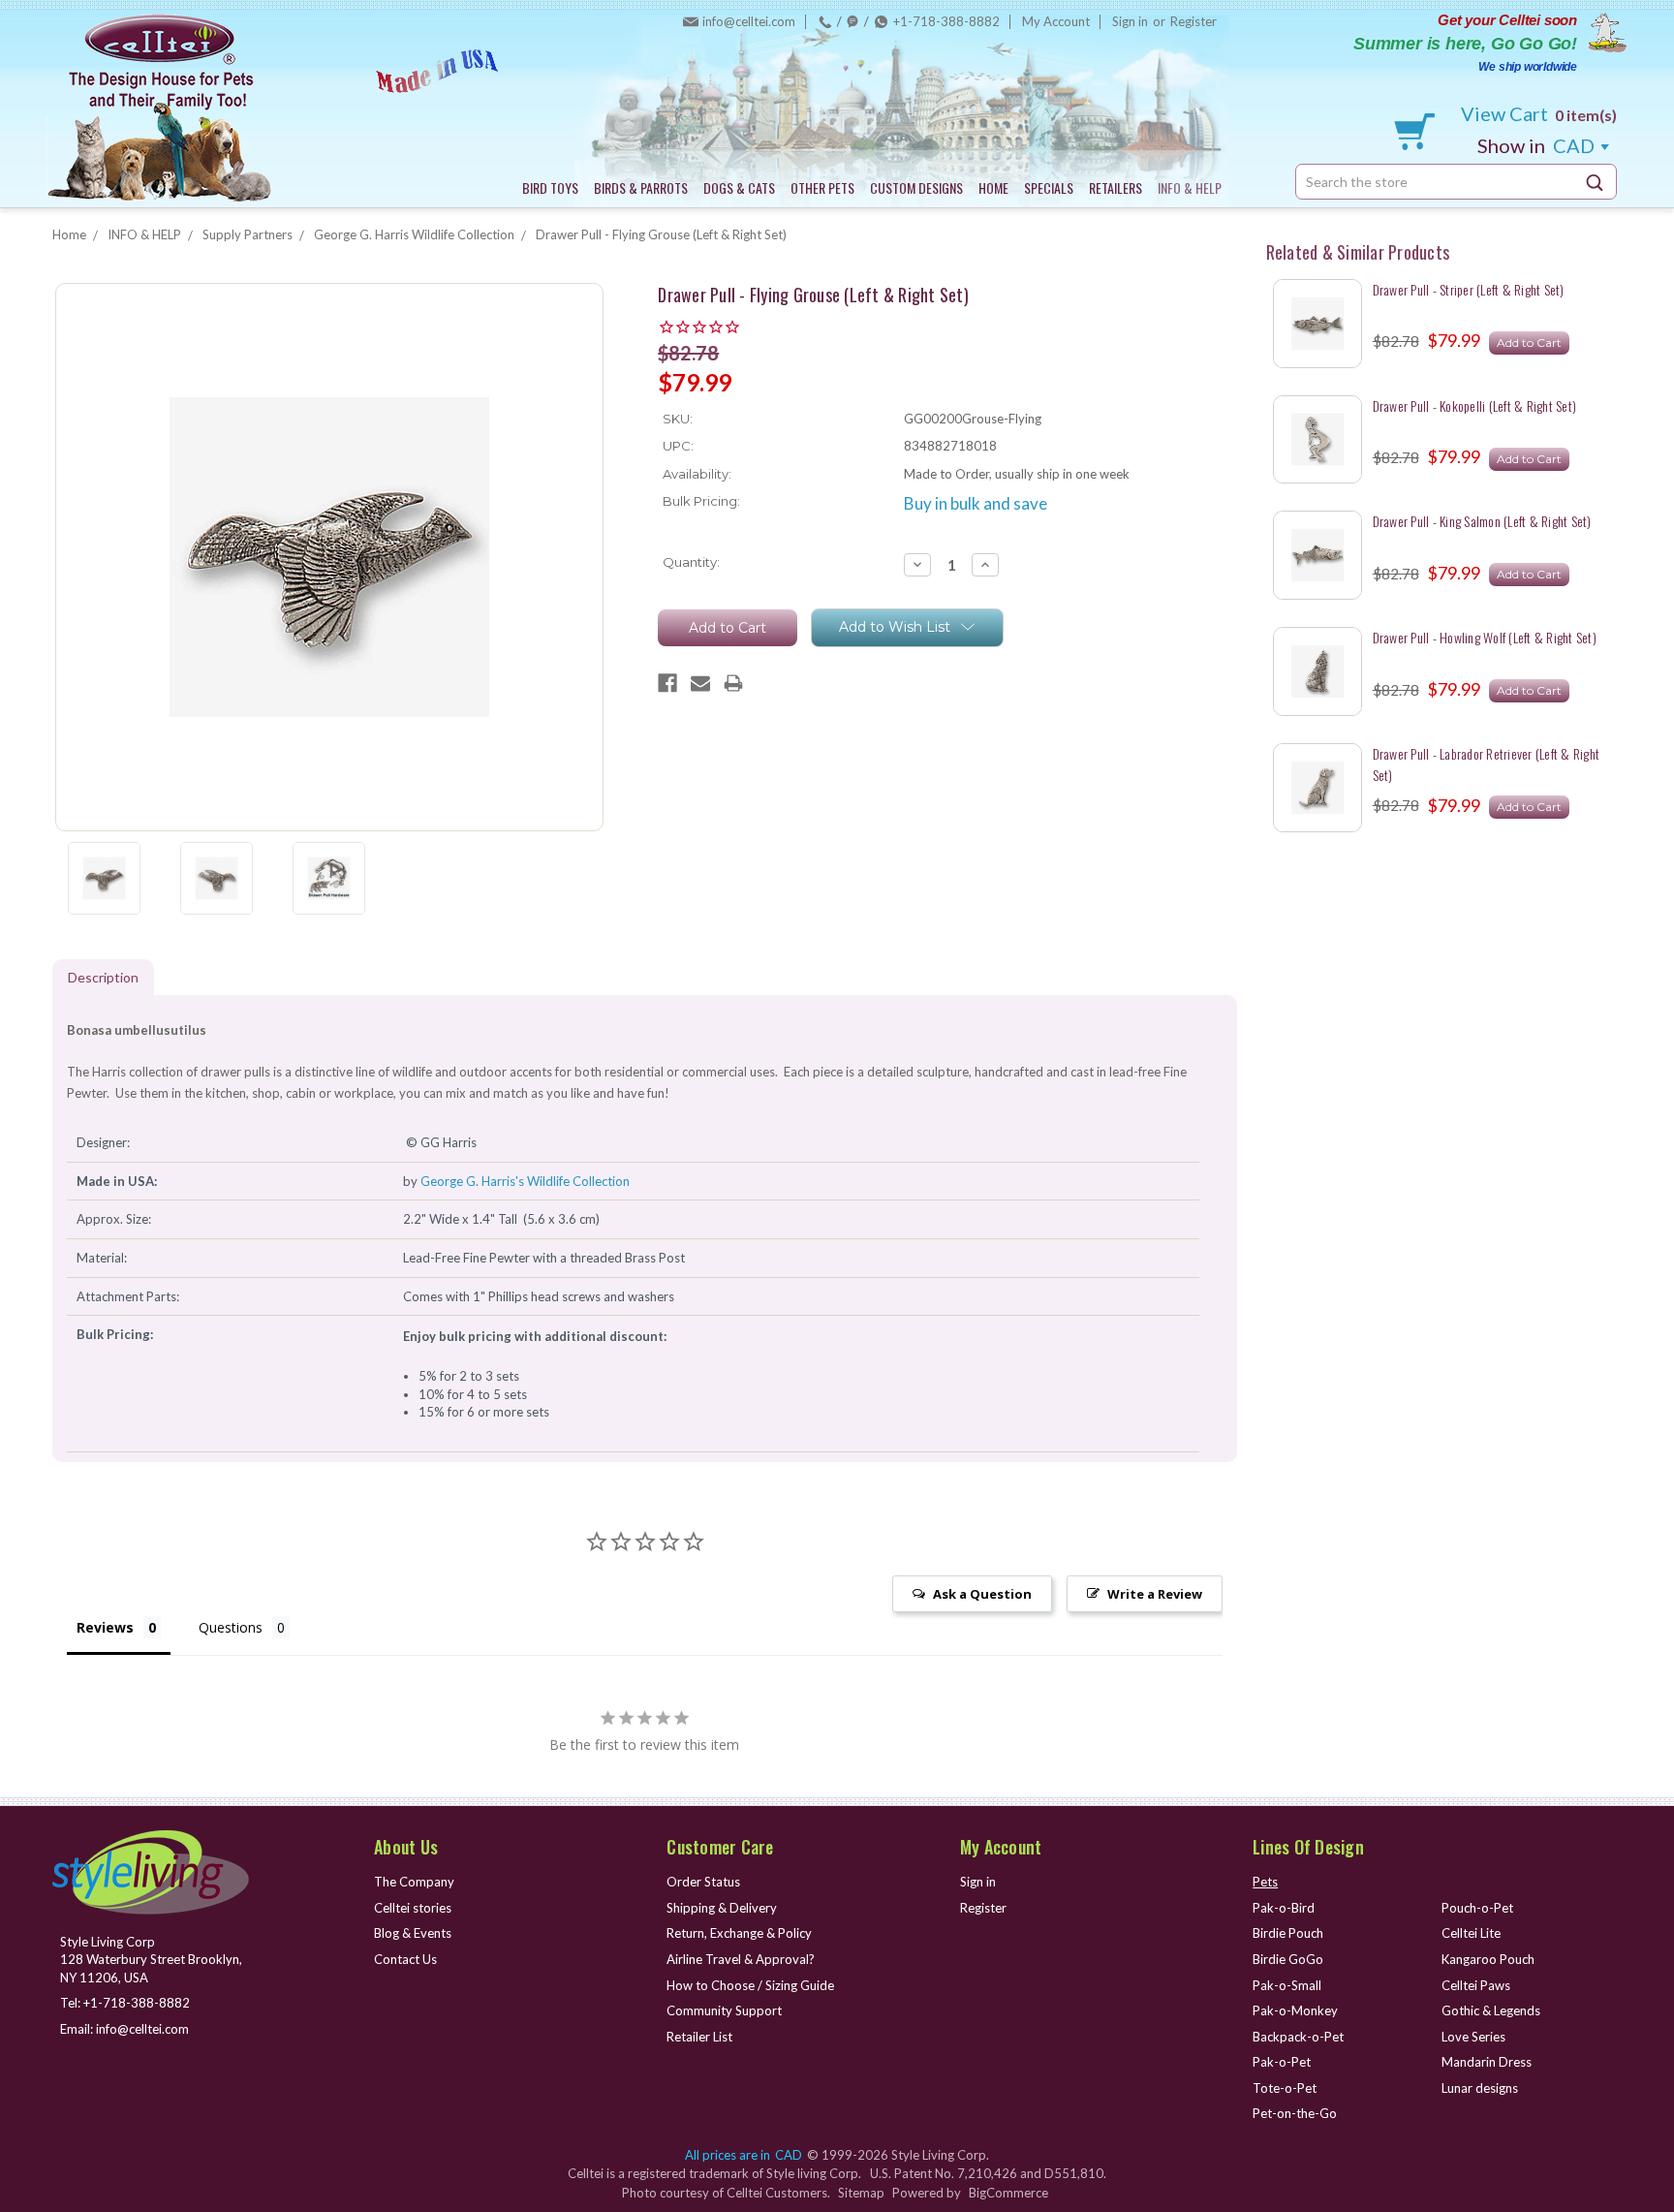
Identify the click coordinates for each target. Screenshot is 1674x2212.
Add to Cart (1529, 343)
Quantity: (691, 562)
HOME (993, 187)
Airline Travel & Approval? (741, 1959)
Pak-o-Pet (1282, 2062)
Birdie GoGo (1288, 1959)
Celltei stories (413, 1908)
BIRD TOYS (550, 187)
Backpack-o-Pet (1298, 2037)
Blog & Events (413, 1933)
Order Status (703, 1882)
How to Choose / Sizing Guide (750, 1985)
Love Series (1473, 2037)
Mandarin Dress (1487, 2062)
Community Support (724, 2010)
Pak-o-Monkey (1295, 2010)
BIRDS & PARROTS (641, 187)
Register (1193, 21)
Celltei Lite (1471, 1933)
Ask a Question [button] (982, 1594)
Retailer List (699, 2037)
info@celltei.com (749, 21)
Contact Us (405, 1959)
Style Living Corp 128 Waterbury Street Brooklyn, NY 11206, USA (151, 1960)
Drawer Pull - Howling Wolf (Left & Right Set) (1485, 637)
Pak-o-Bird (1284, 1908)
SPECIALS (1049, 187)
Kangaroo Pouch (1488, 1959)
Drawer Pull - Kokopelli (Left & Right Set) (1475, 405)
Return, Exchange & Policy (739, 1933)
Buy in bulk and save (976, 503)
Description (103, 977)
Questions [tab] (231, 1627)
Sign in (1130, 21)
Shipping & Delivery (722, 1908)
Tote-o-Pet (1285, 2088)
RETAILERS (1116, 187)
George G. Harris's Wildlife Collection (525, 1181)
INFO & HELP (1190, 187)
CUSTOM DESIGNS (916, 187)
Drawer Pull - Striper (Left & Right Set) (1469, 289)
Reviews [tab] (105, 1627)
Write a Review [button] (1155, 1594)
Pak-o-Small (1287, 1985)
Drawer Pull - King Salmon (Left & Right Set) (1482, 521)
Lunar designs (1480, 2088)
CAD (1538, 145)
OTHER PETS (822, 187)
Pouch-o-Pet (1477, 1908)
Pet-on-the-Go (1295, 2113)
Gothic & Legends (1491, 2010)
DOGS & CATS (739, 187)
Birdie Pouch (1288, 1933)
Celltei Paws (1476, 1985)
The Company (414, 1882)
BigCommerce (1008, 2193)
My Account (1056, 21)
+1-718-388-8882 (946, 21)
